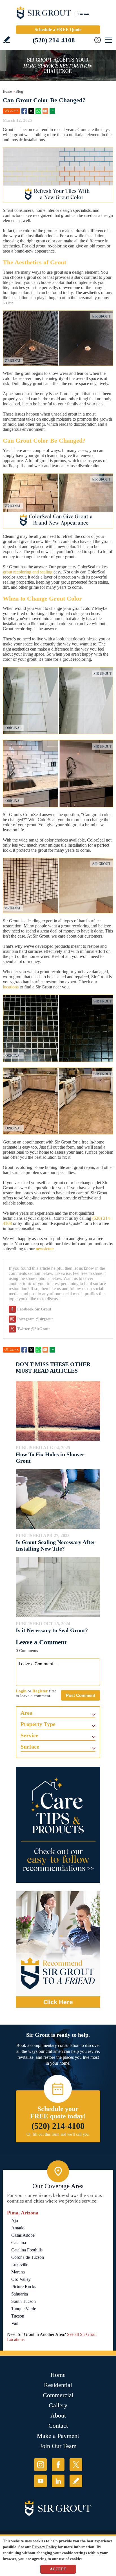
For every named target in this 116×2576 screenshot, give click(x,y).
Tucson (18, 2316)
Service (29, 1735)
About (58, 2415)
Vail (15, 2323)
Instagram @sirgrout (35, 1319)
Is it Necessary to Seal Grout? (52, 1630)
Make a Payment (58, 2436)
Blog (19, 91)
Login (21, 1691)
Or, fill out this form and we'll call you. (58, 2134)
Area (26, 1713)
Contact (58, 2426)
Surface (30, 1747)
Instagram (40, 2465)
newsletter (45, 1249)
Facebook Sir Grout (34, 1309)
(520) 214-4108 (54, 40)
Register (40, 1691)
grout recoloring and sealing (28, 572)
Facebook (24, 111)
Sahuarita (20, 2294)
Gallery (58, 2405)
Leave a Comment (41, 1642)
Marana (18, 2272)
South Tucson (24, 2301)
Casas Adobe (23, 2235)
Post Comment (81, 1695)
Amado (18, 2228)
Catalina (19, 2243)
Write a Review (7, 40)
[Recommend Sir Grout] (58, 1949)
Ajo (15, 2220)
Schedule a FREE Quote (58, 30)
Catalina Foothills (27, 2250)
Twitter (31, 111)
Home (7, 91)
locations (11, 987)
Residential (58, 2385)
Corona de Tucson (28, 2257)
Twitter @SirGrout (34, 1329)
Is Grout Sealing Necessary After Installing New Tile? (56, 1545)
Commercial (58, 2395)
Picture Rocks (24, 2287)
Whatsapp (38, 111)
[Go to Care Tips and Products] (58, 1825)
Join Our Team (58, 2446)
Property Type (38, 1724)
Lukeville (20, 2265)
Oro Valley (21, 2279)
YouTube (40, 2481)
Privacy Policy (44, 2547)
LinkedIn (58, 2481)
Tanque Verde (24, 2309)
